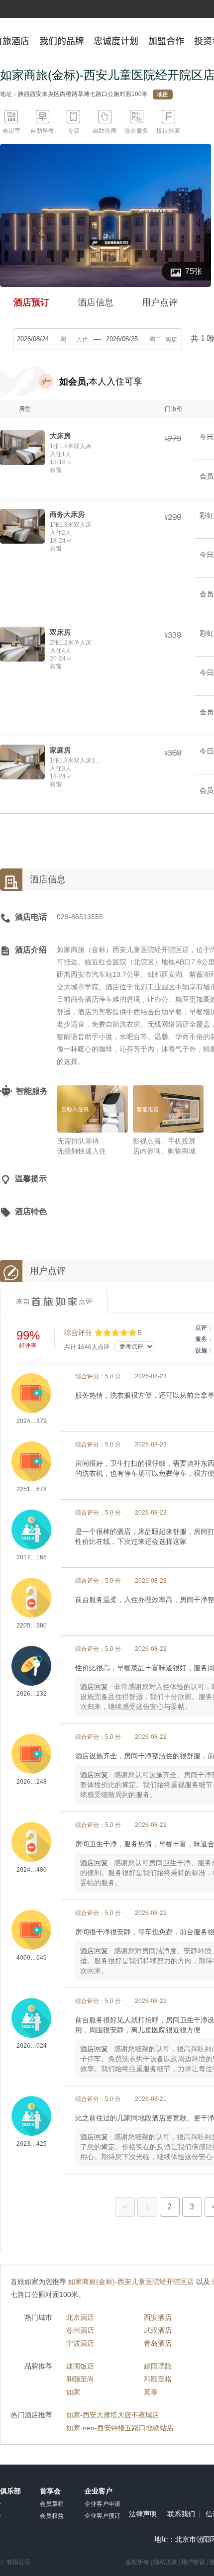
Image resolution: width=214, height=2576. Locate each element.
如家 (73, 2392)
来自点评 (54, 1301)
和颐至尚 (80, 2379)
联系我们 (181, 2514)
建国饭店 (80, 2366)
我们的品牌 (62, 41)
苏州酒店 (80, 2330)
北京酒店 (80, 2317)
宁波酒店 (80, 2343)
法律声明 (143, 2514)
